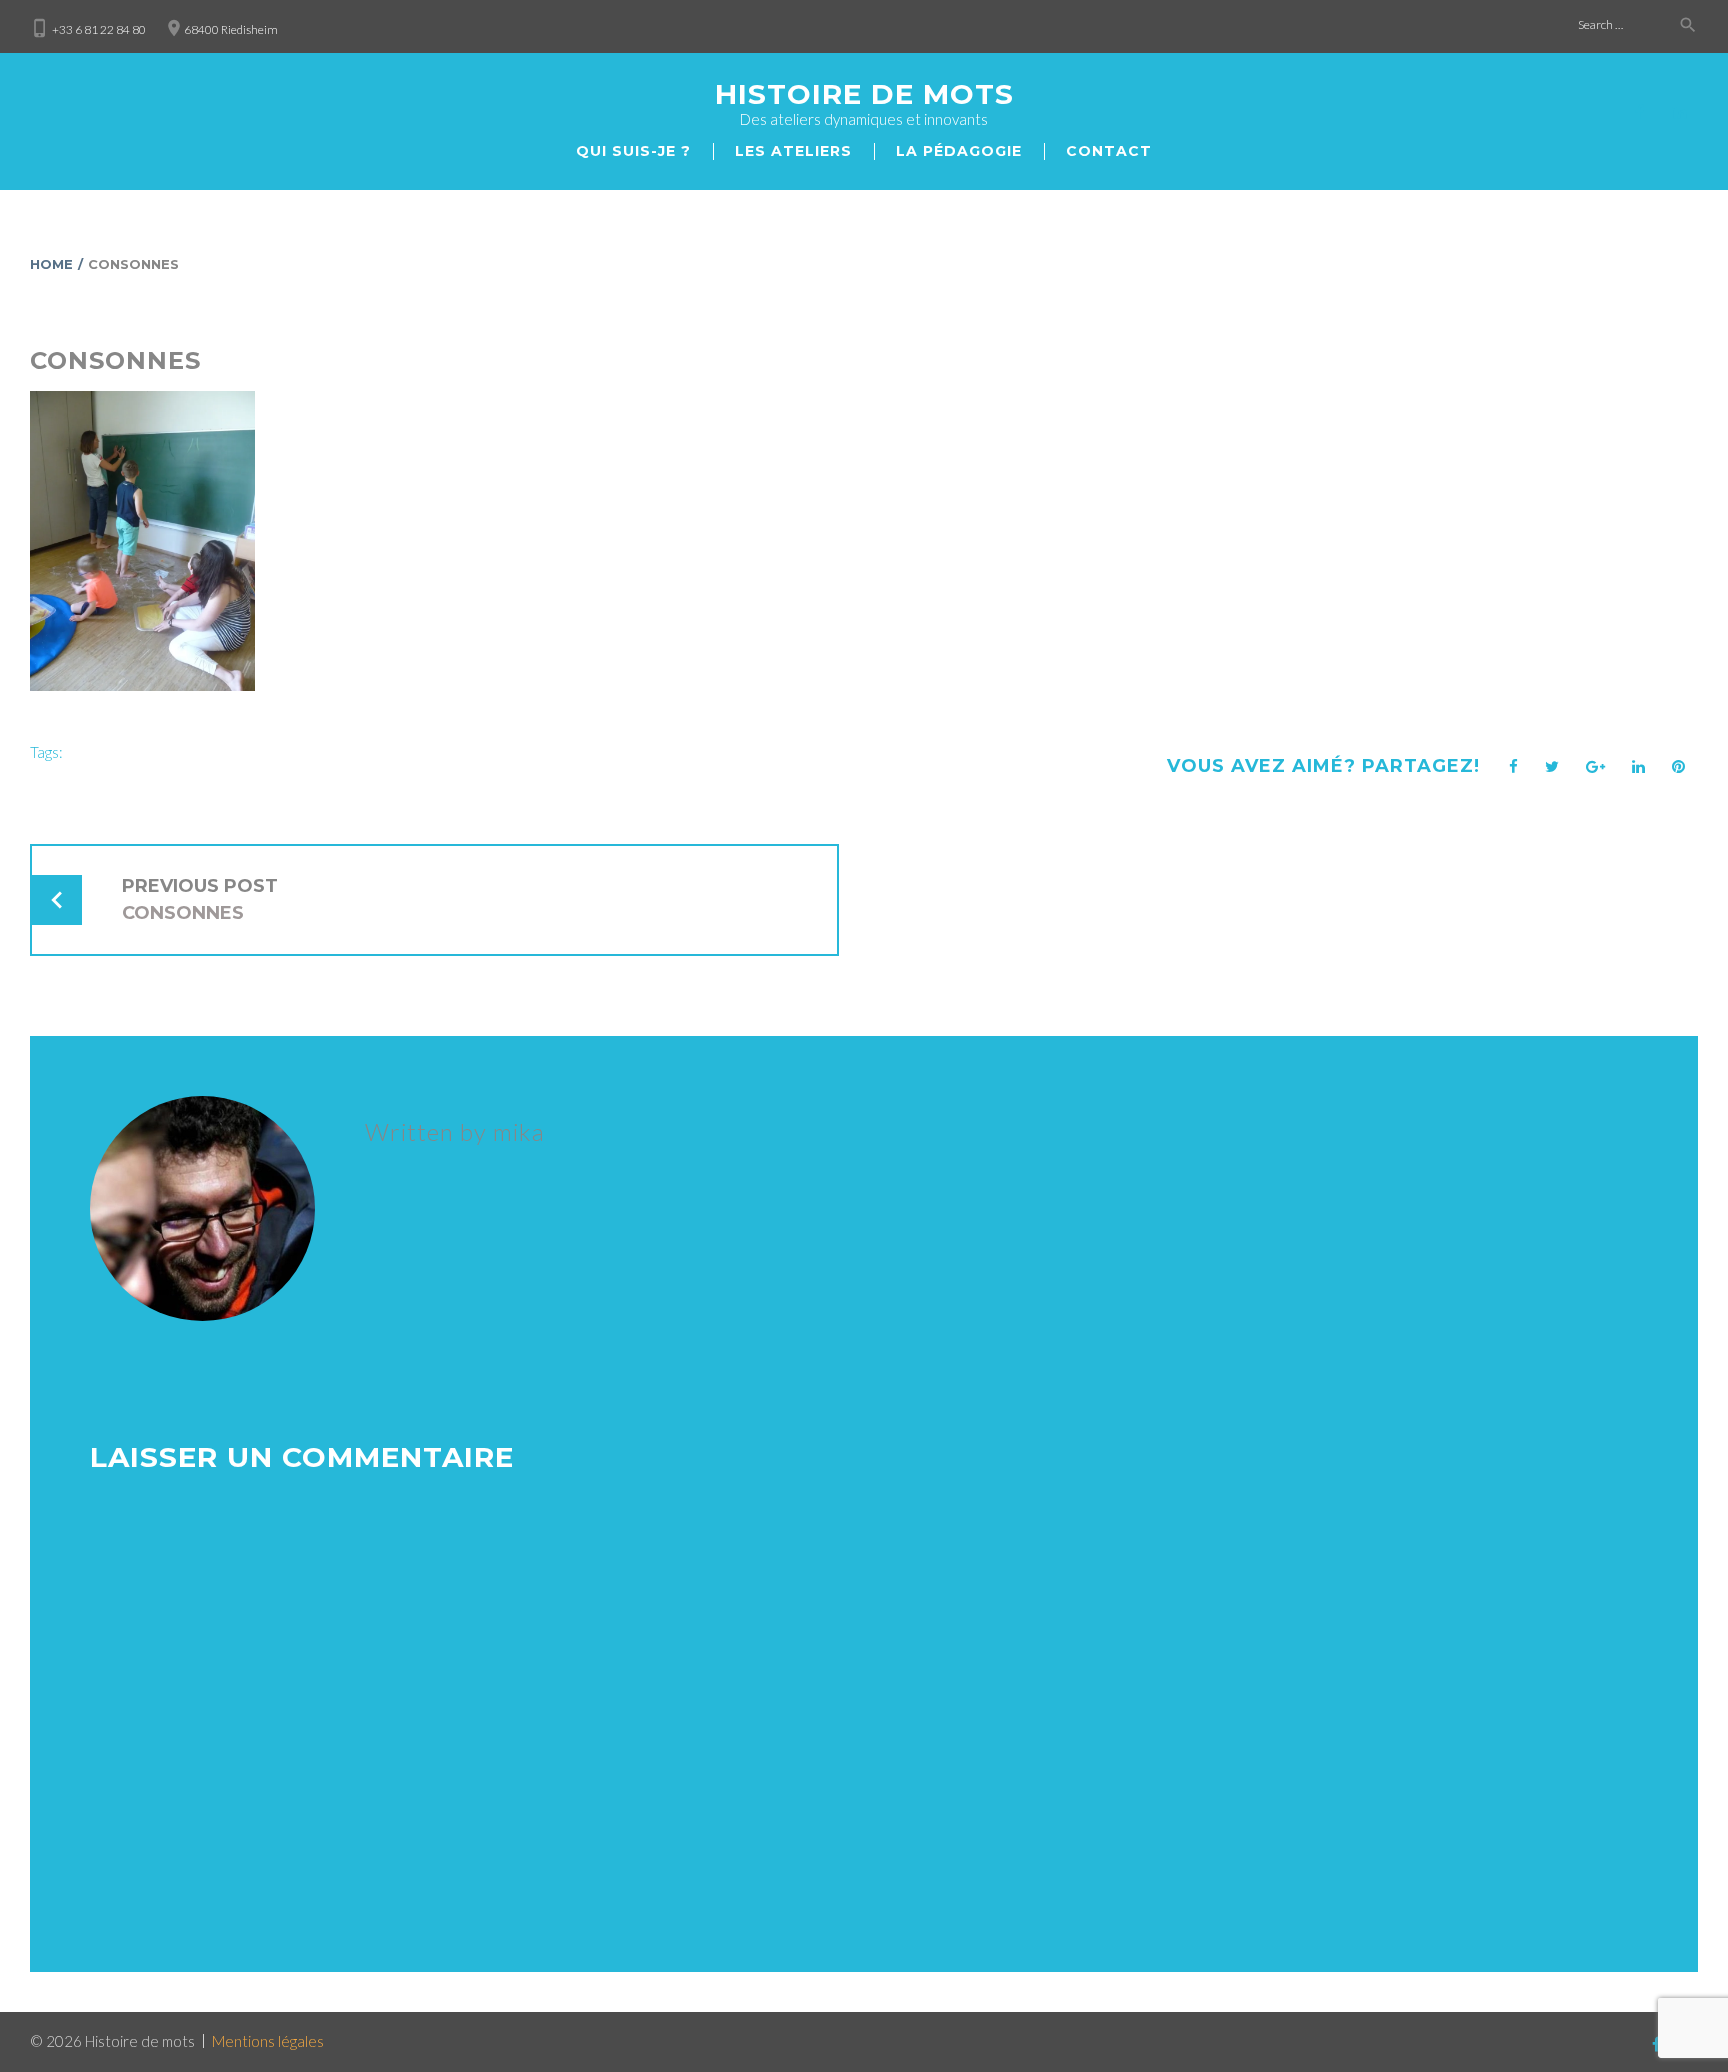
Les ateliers (793, 151)
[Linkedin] (1680, 112)
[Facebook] (1639, 112)
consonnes (115, 360)
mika (519, 1131)
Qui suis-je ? (633, 151)
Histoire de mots (864, 94)
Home (51, 264)
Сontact (1109, 151)
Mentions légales (268, 2041)
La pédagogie (959, 151)
